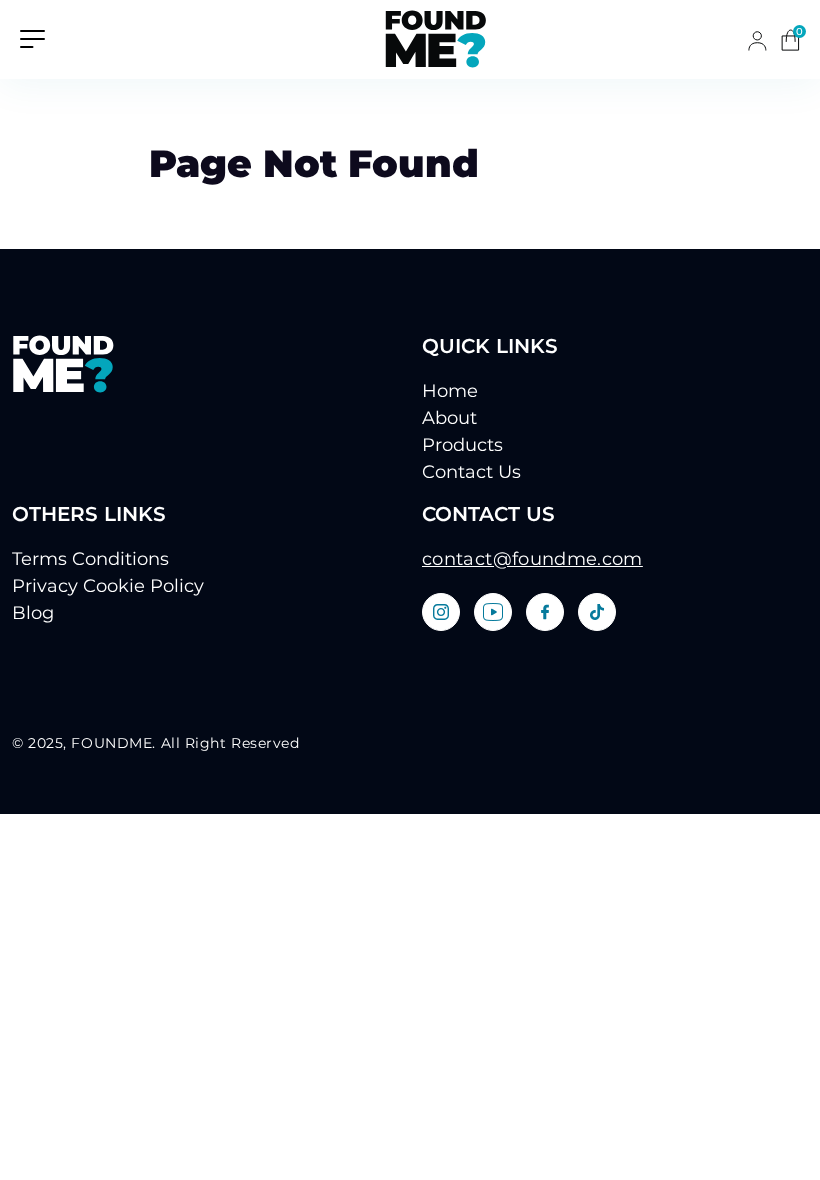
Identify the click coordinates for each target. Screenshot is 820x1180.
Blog (33, 613)
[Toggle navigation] (32, 37)
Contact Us (471, 472)
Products (462, 445)
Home (450, 391)
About (449, 418)
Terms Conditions (90, 559)
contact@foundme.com (532, 559)
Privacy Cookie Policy (108, 586)
